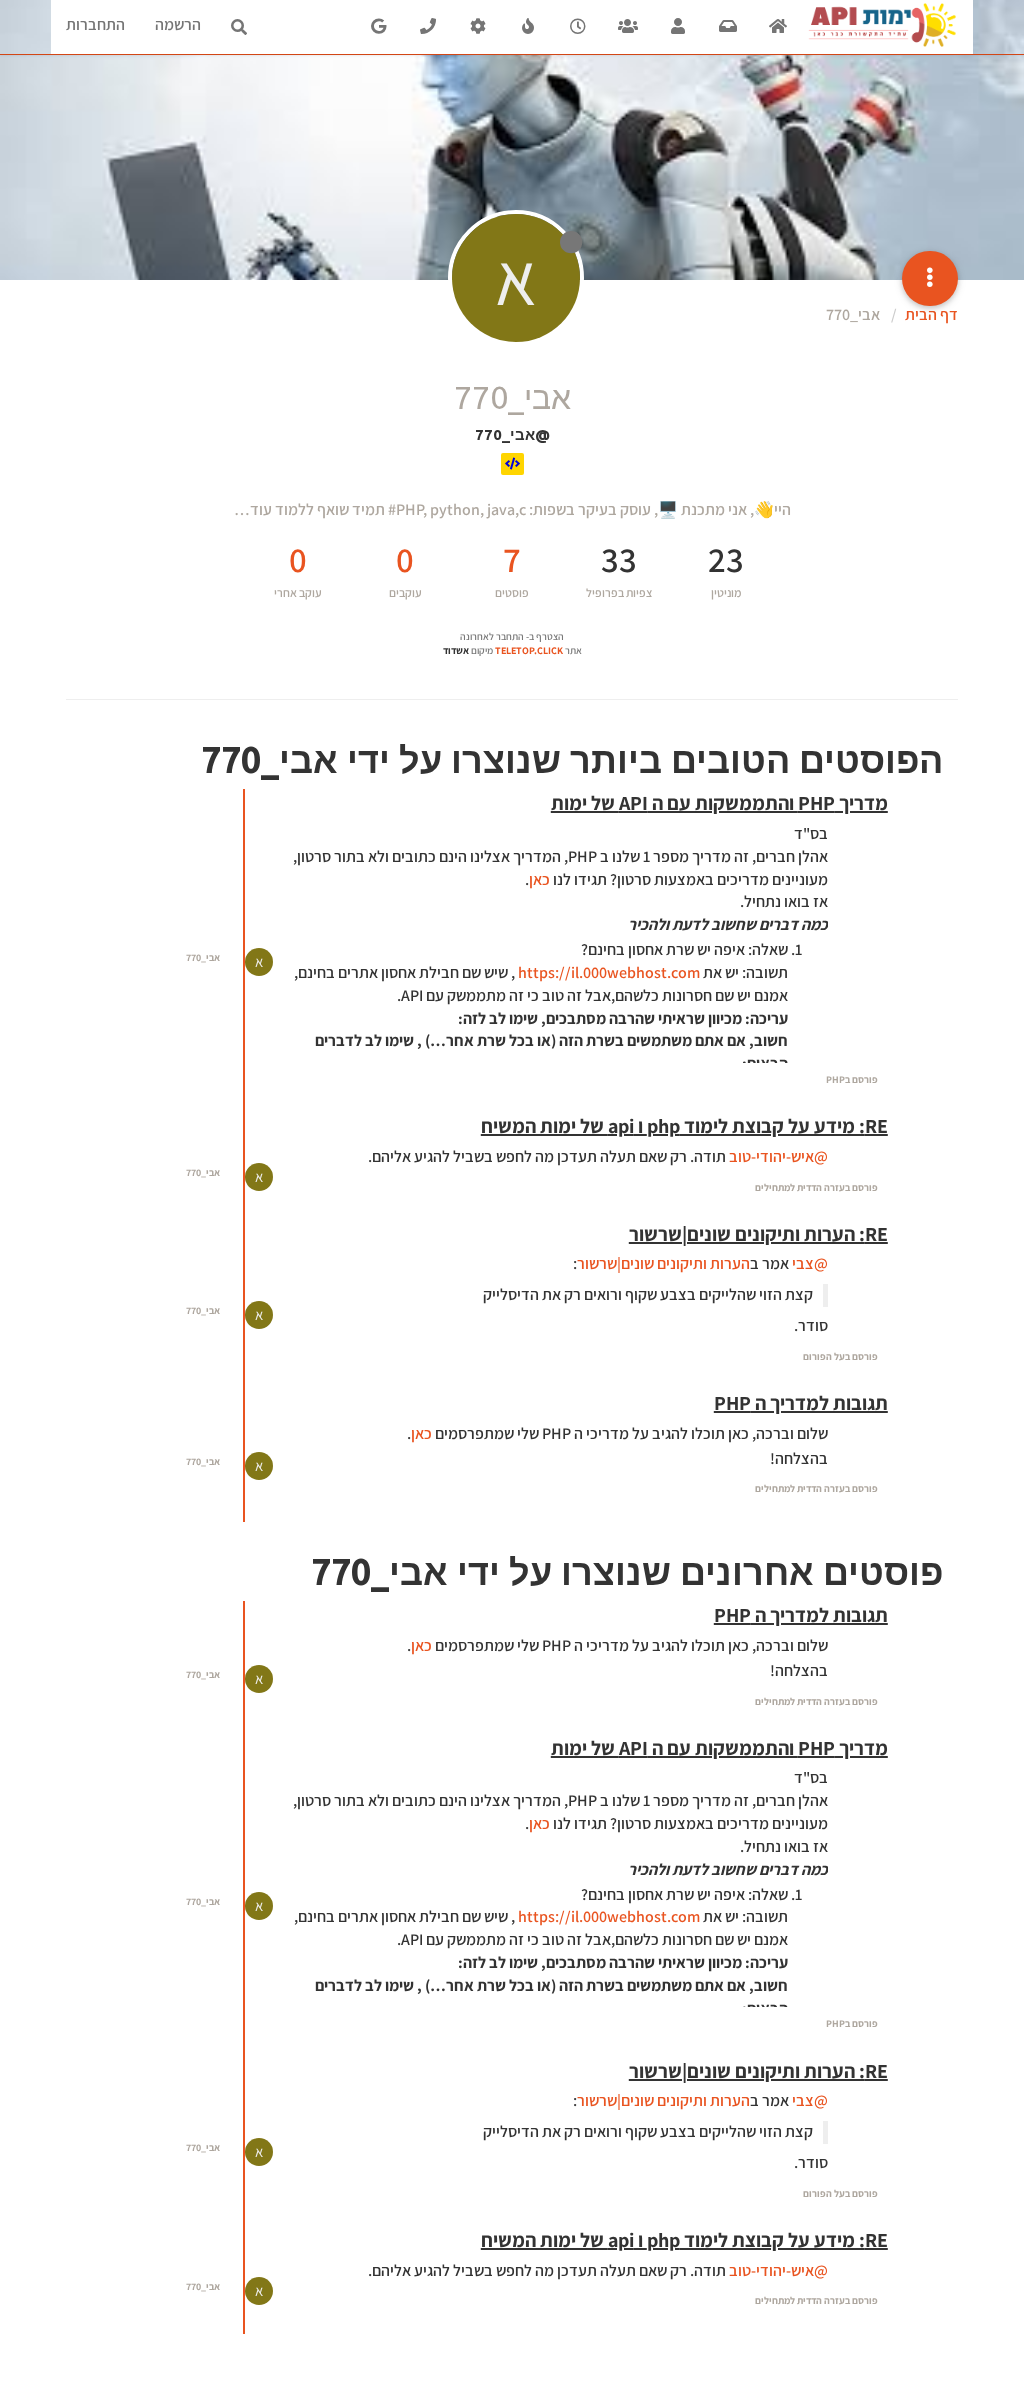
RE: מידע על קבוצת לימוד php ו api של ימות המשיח (684, 1126)
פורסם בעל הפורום (840, 1356)
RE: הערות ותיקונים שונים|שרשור (758, 1234)
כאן (539, 879)
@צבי (810, 1263)
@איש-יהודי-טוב (778, 1156)
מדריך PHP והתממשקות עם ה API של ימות (719, 803)
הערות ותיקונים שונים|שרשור (663, 1263)
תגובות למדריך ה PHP (801, 1403)
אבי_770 (203, 957)
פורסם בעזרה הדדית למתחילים (816, 1187)
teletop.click (529, 650)
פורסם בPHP (852, 1079)
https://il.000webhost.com (609, 972)
